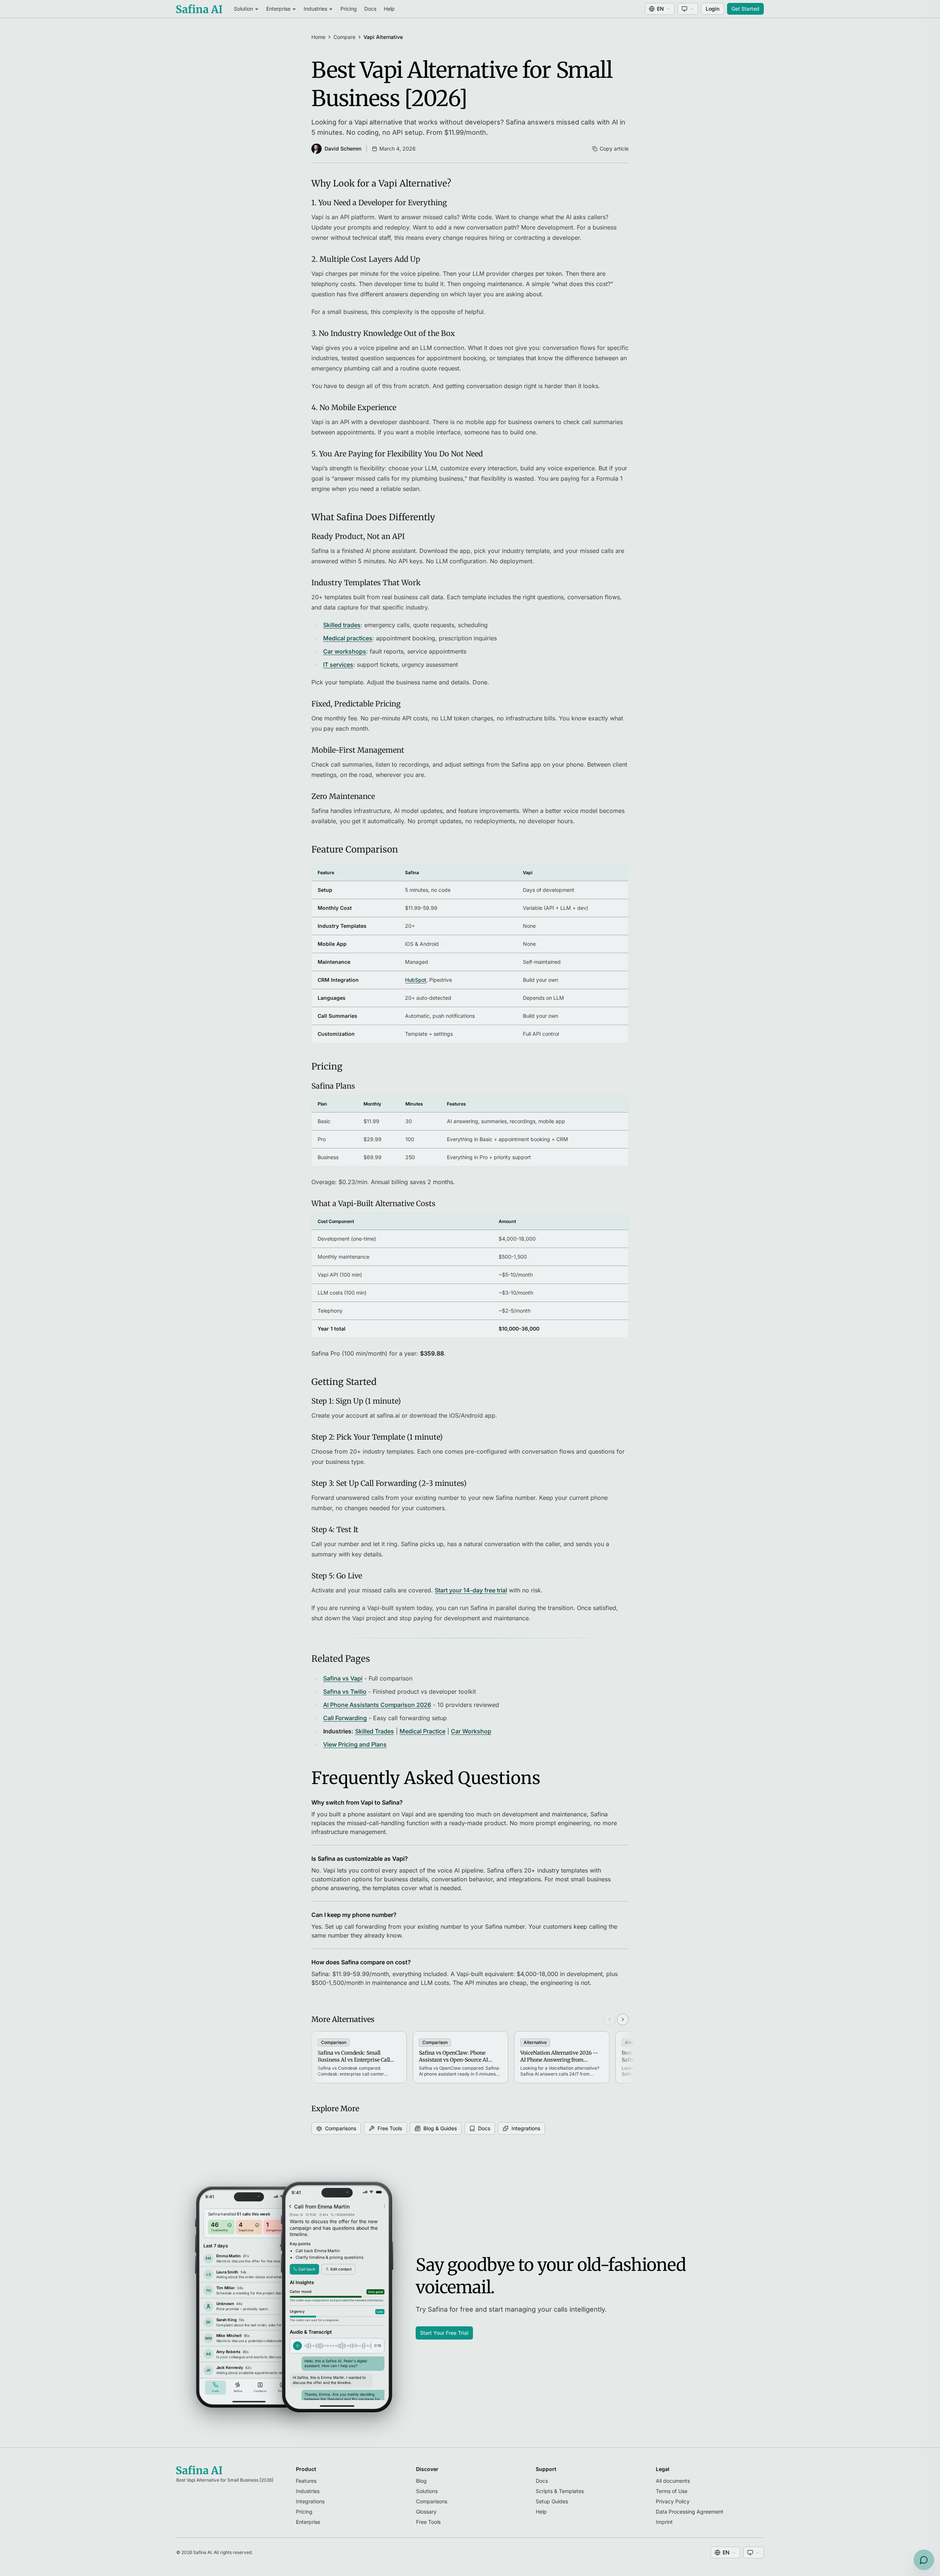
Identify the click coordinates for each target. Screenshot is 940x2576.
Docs (370, 9)
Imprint (664, 2522)
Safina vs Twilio (345, 1692)
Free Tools (390, 2128)
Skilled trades (342, 625)
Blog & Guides (440, 2128)
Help (389, 9)
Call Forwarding (345, 1718)
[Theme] (688, 9)
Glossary (426, 2512)
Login (713, 9)
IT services (338, 665)
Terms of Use (672, 2491)
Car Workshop (471, 1731)
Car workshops (345, 651)
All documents (673, 2481)
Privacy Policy (673, 2501)
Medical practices (348, 638)
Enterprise (278, 9)
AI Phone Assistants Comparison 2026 (377, 1705)
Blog (421, 2481)
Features (306, 2481)
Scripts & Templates (560, 2491)
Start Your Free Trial (444, 2333)
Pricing (349, 9)
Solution (243, 9)
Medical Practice (422, 1731)
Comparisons (341, 2128)
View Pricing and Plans (355, 1744)
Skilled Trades (375, 1731)
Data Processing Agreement (690, 2512)
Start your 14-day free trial (471, 1590)
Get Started (745, 9)
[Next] (623, 2019)
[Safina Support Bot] (924, 2560)
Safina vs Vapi (343, 1678)
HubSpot (416, 980)
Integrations (526, 2128)
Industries (315, 9)
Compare (344, 37)
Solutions (427, 2491)
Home (318, 37)
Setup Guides (552, 2501)
